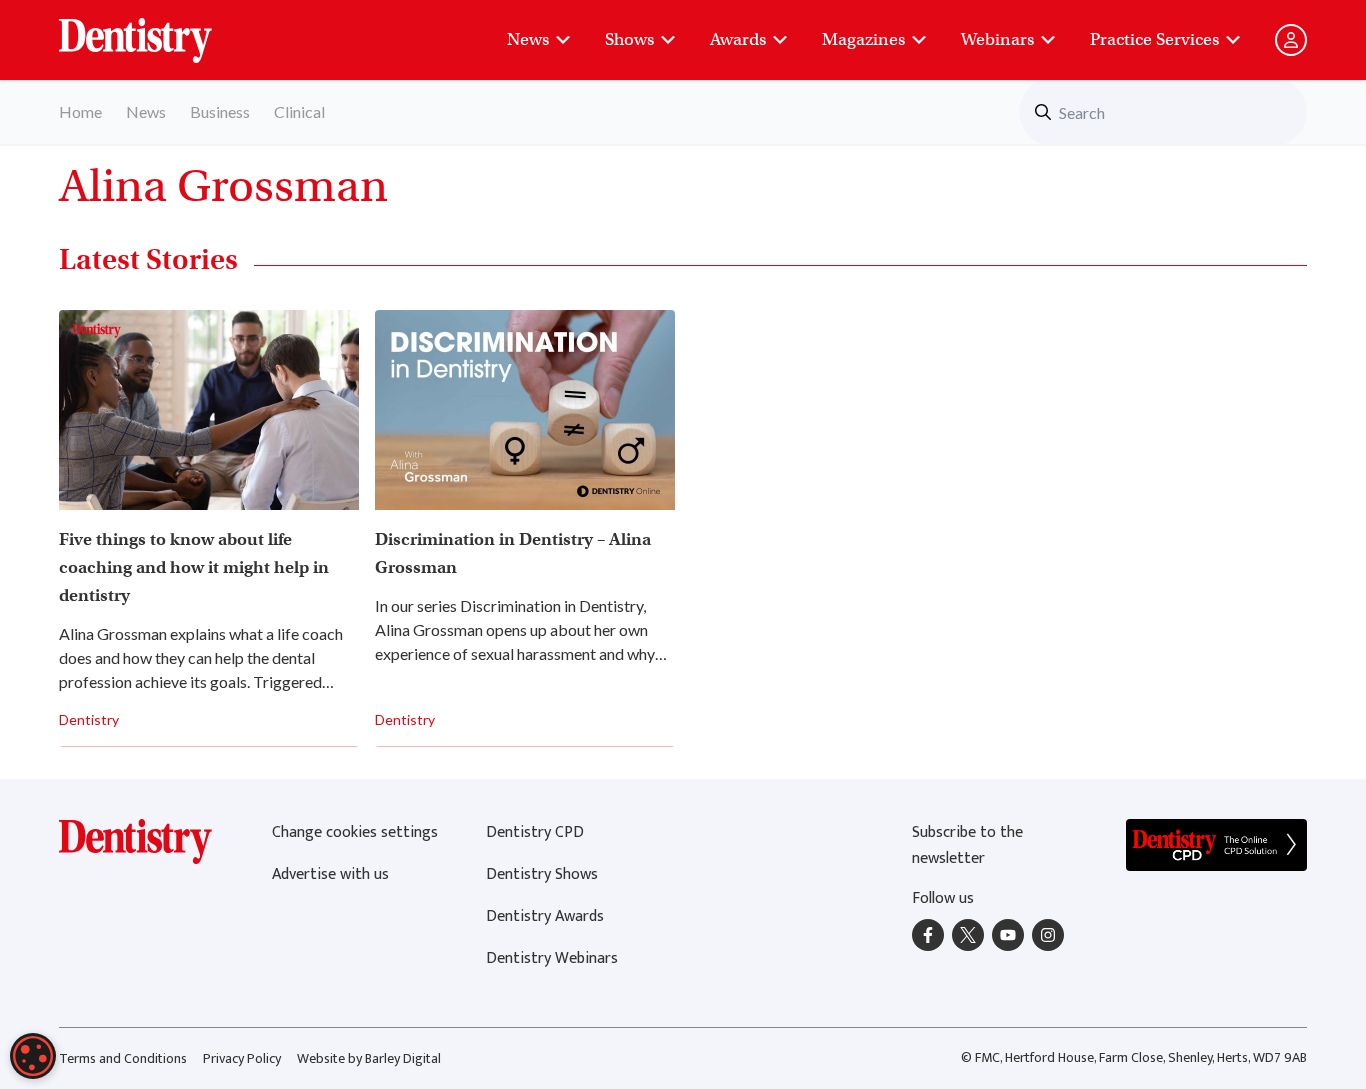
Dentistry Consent (159, 30)
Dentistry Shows (542, 874)
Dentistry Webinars (552, 958)
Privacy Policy (242, 1058)
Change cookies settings (355, 832)
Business (220, 111)
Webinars (997, 39)
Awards (738, 39)
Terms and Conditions (123, 1058)
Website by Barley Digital (369, 1058)
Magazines (863, 39)
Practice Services (1154, 39)
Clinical (299, 111)
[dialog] (33, 1056)
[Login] (1291, 40)
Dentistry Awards (545, 916)
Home (80, 111)
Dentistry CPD (535, 832)
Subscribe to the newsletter (967, 845)
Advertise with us (330, 874)
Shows (629, 39)
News (528, 39)
